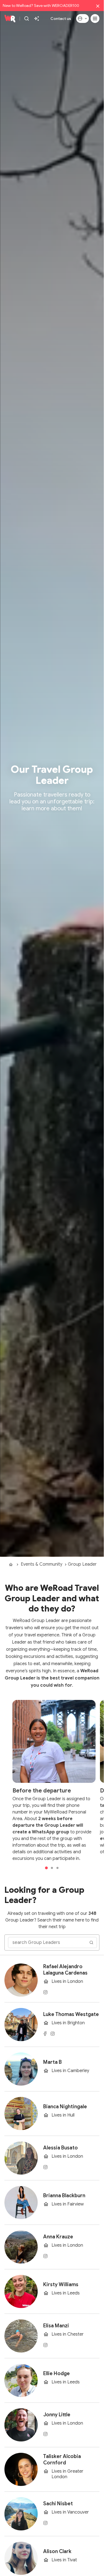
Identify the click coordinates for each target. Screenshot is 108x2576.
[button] (47, 1868)
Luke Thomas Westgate (71, 2014)
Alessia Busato (61, 2148)
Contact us (61, 19)
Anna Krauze (58, 2237)
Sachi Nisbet (58, 2504)
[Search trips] (27, 19)
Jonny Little (57, 2415)
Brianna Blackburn (64, 2196)
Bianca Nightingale (65, 2107)
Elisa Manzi (56, 2326)
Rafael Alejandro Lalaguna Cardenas (65, 1970)
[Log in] (83, 19)
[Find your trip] (37, 19)
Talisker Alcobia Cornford (62, 2460)
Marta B (52, 2062)
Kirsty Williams (61, 2285)
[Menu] (95, 19)
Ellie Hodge (56, 2373)
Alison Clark (57, 2551)
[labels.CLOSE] (98, 6)
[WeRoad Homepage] (10, 19)
